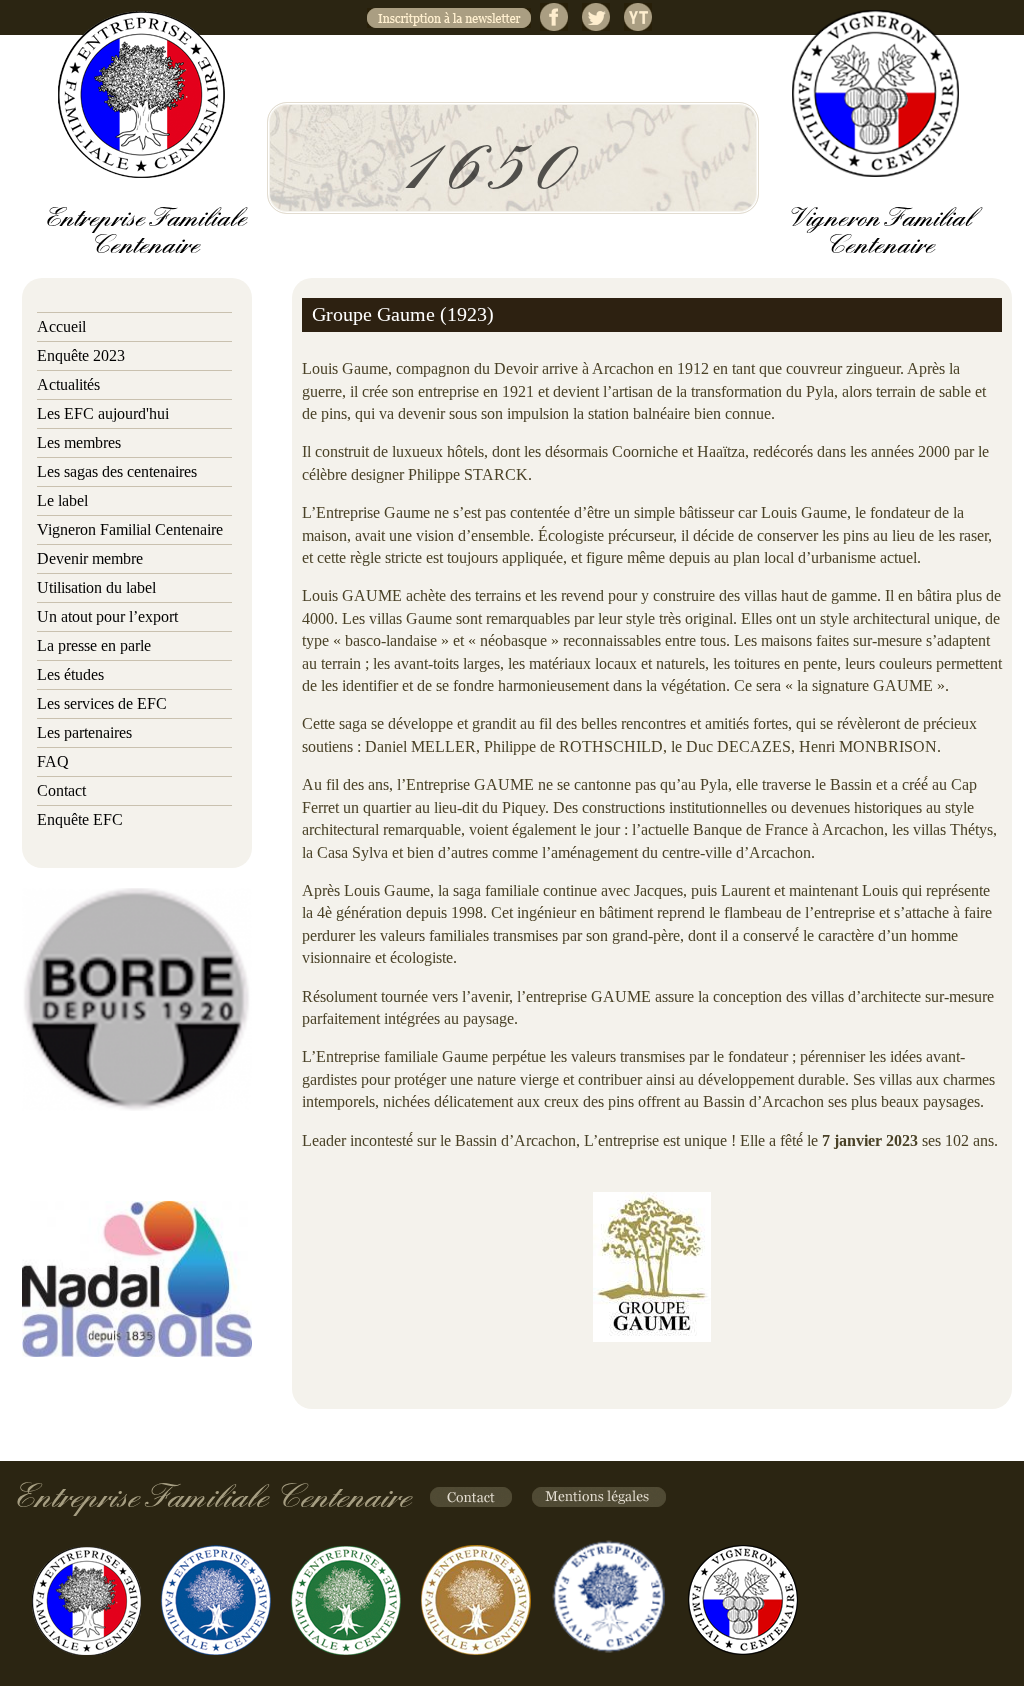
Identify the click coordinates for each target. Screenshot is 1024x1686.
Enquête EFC (80, 819)
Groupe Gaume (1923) (403, 314)
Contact (61, 790)
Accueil (61, 326)
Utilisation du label (96, 587)
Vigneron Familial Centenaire (130, 529)
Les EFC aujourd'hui (103, 413)
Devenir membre (90, 558)
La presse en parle (94, 645)
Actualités (68, 384)
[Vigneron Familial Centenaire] (875, 93)
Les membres (79, 442)
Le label (62, 500)
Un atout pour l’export (107, 616)
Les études (70, 674)
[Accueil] (141, 94)
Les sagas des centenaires (117, 471)
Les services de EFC (102, 703)
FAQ (53, 761)
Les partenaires (84, 732)
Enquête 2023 (81, 355)
